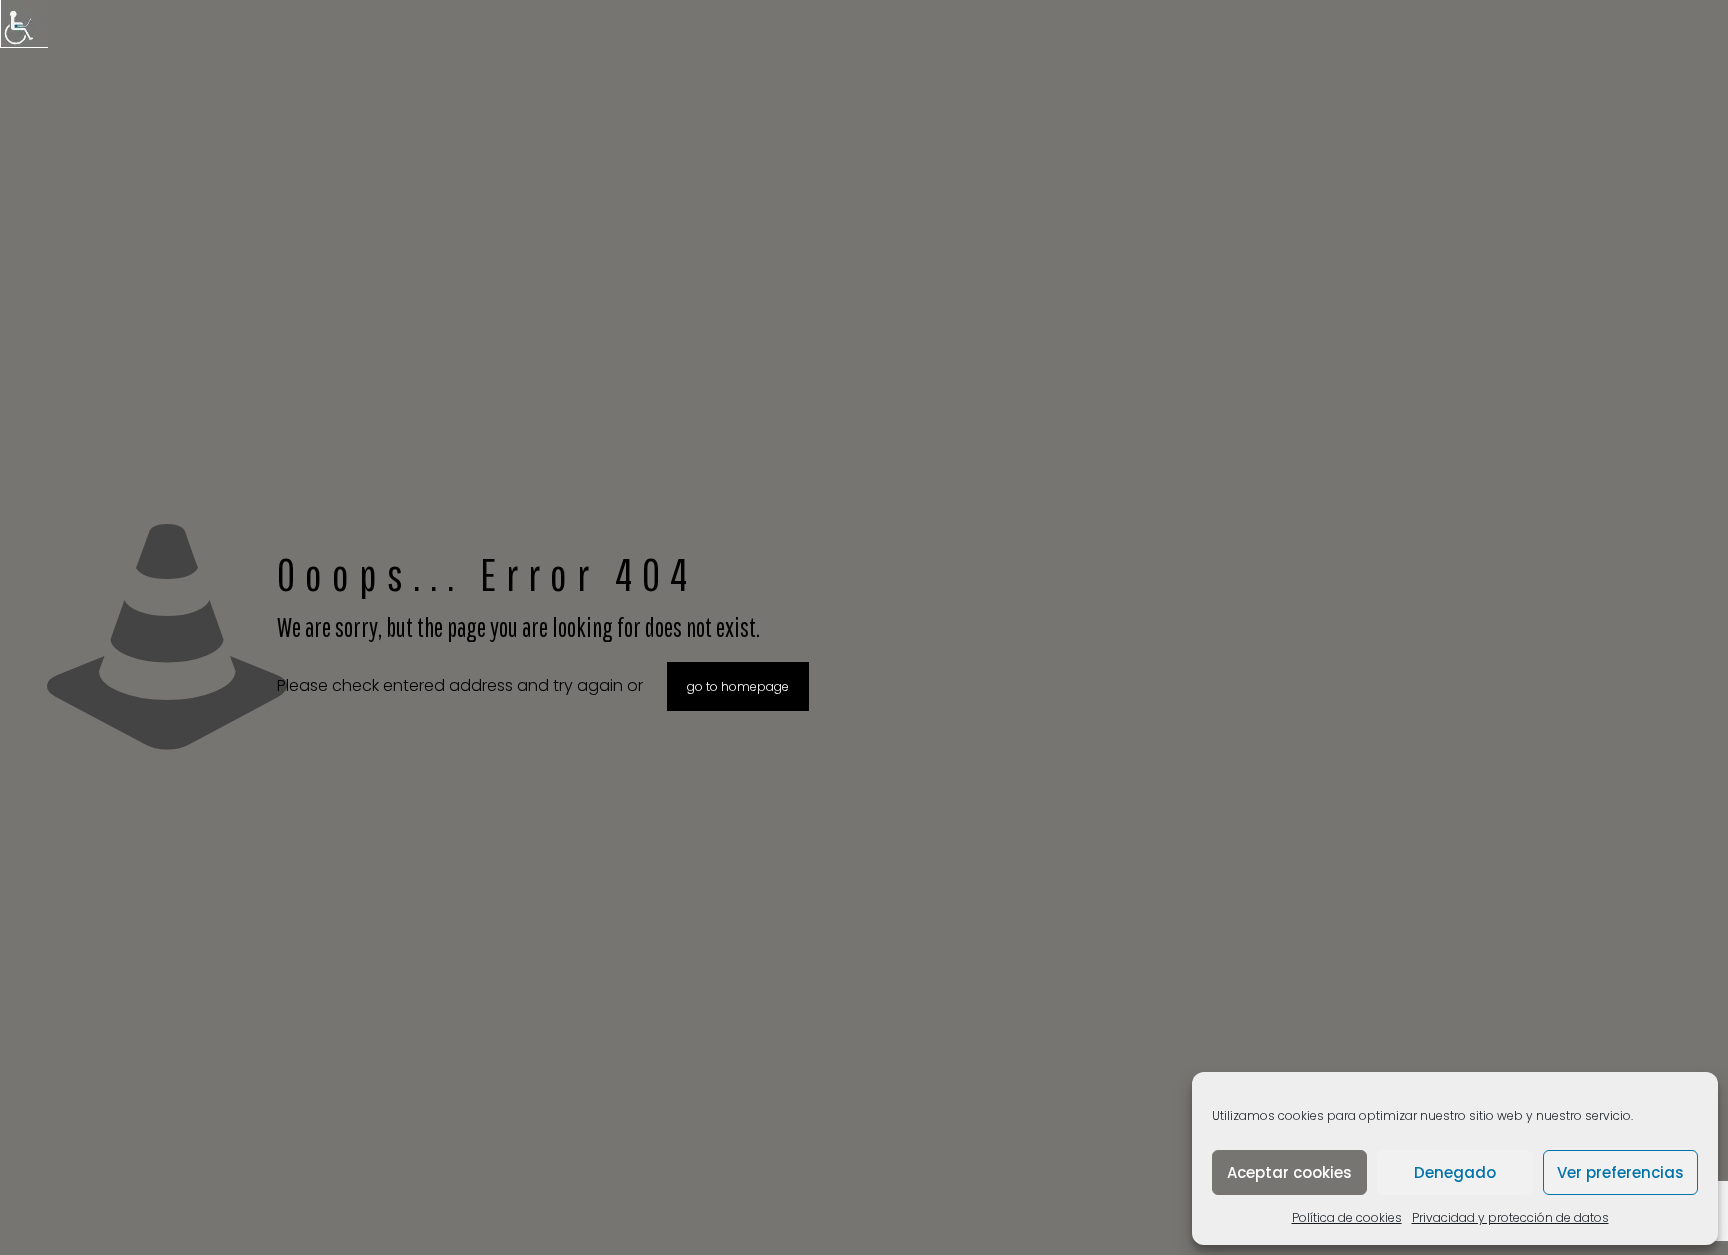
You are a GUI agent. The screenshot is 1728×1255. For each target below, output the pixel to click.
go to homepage (738, 686)
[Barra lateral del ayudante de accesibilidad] (24, 24)
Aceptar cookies (1289, 1172)
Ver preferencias (1620, 1172)
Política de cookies (1347, 1217)
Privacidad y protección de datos (1510, 1217)
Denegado (1455, 1172)
